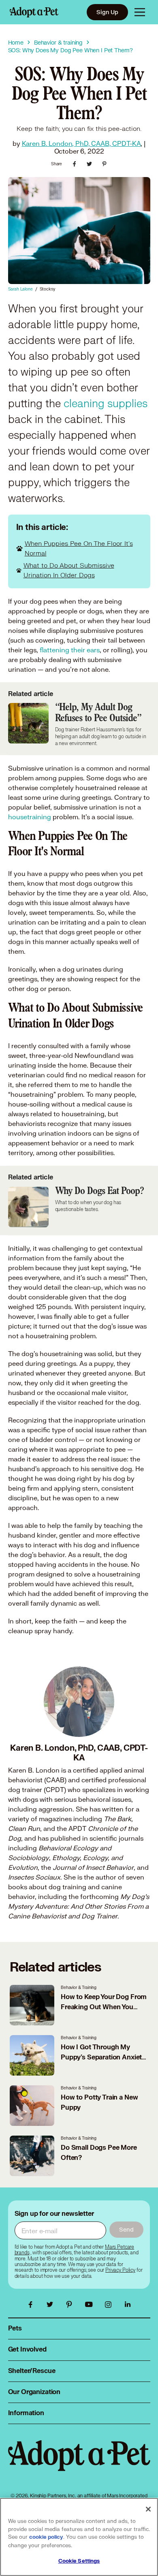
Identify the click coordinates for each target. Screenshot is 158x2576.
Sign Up (107, 12)
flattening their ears (70, 650)
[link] (120, 2270)
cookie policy (46, 2537)
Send (126, 2229)
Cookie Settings (79, 2561)
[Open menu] (140, 12)
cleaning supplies (106, 404)
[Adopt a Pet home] (34, 12)
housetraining (30, 817)
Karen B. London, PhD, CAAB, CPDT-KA (81, 143)
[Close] (148, 2509)
